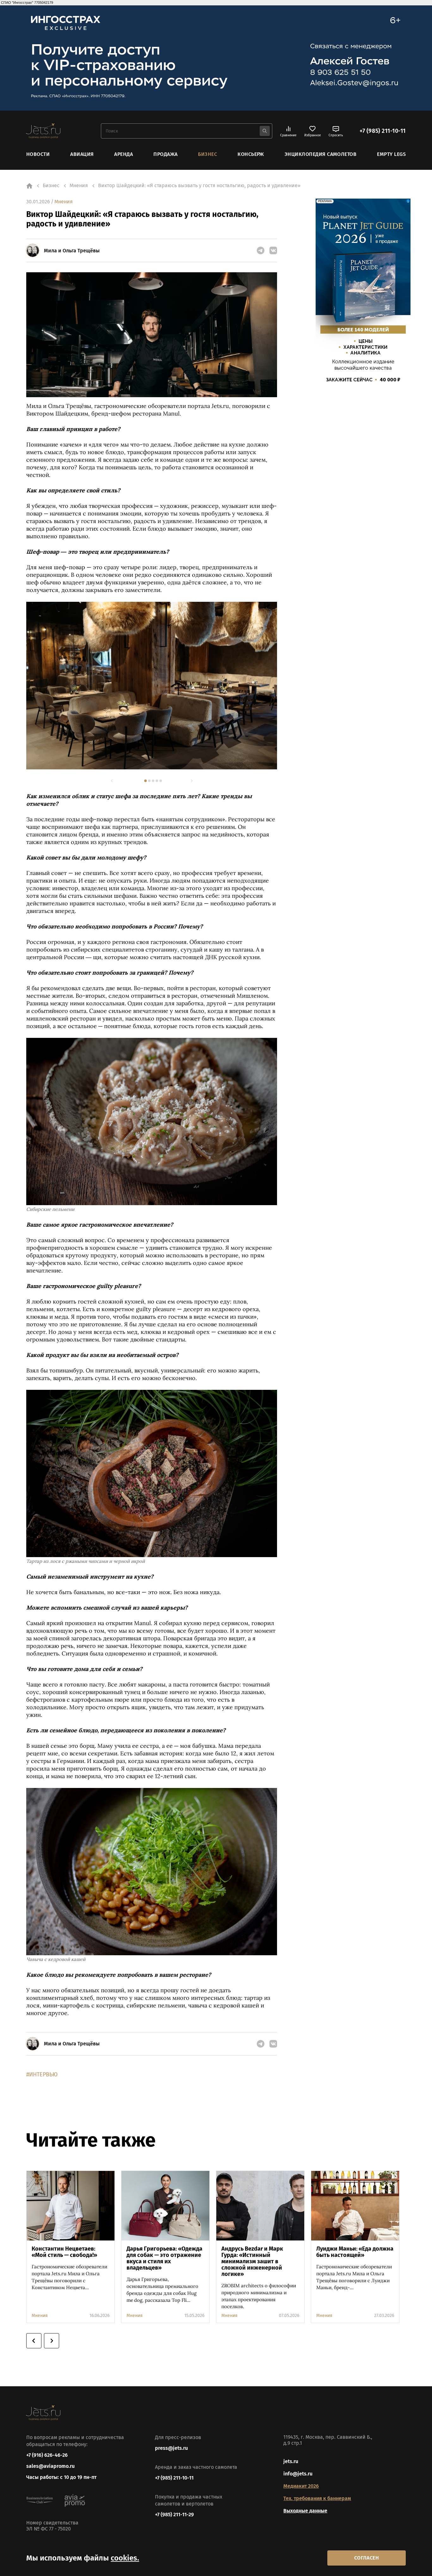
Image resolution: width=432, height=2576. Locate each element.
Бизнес (207, 154)
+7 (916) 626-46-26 (47, 2455)
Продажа (165, 154)
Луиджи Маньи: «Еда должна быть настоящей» (355, 2252)
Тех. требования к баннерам (317, 2498)
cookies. (125, 2558)
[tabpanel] (152, 685)
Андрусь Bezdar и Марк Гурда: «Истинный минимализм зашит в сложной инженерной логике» (252, 2261)
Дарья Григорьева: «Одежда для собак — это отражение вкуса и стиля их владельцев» (164, 2258)
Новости (38, 154)
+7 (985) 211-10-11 (383, 131)
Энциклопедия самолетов (321, 154)
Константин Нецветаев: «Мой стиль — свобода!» (64, 2252)
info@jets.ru (298, 2474)
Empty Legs (391, 154)
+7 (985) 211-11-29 (174, 2514)
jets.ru (291, 2461)
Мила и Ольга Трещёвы (72, 251)
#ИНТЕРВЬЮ (42, 2074)
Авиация (82, 154)
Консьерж (251, 154)
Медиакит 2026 (301, 2486)
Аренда (123, 154)
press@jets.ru (171, 2448)
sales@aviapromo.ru (50, 2466)
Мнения (64, 202)
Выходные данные (305, 2511)
